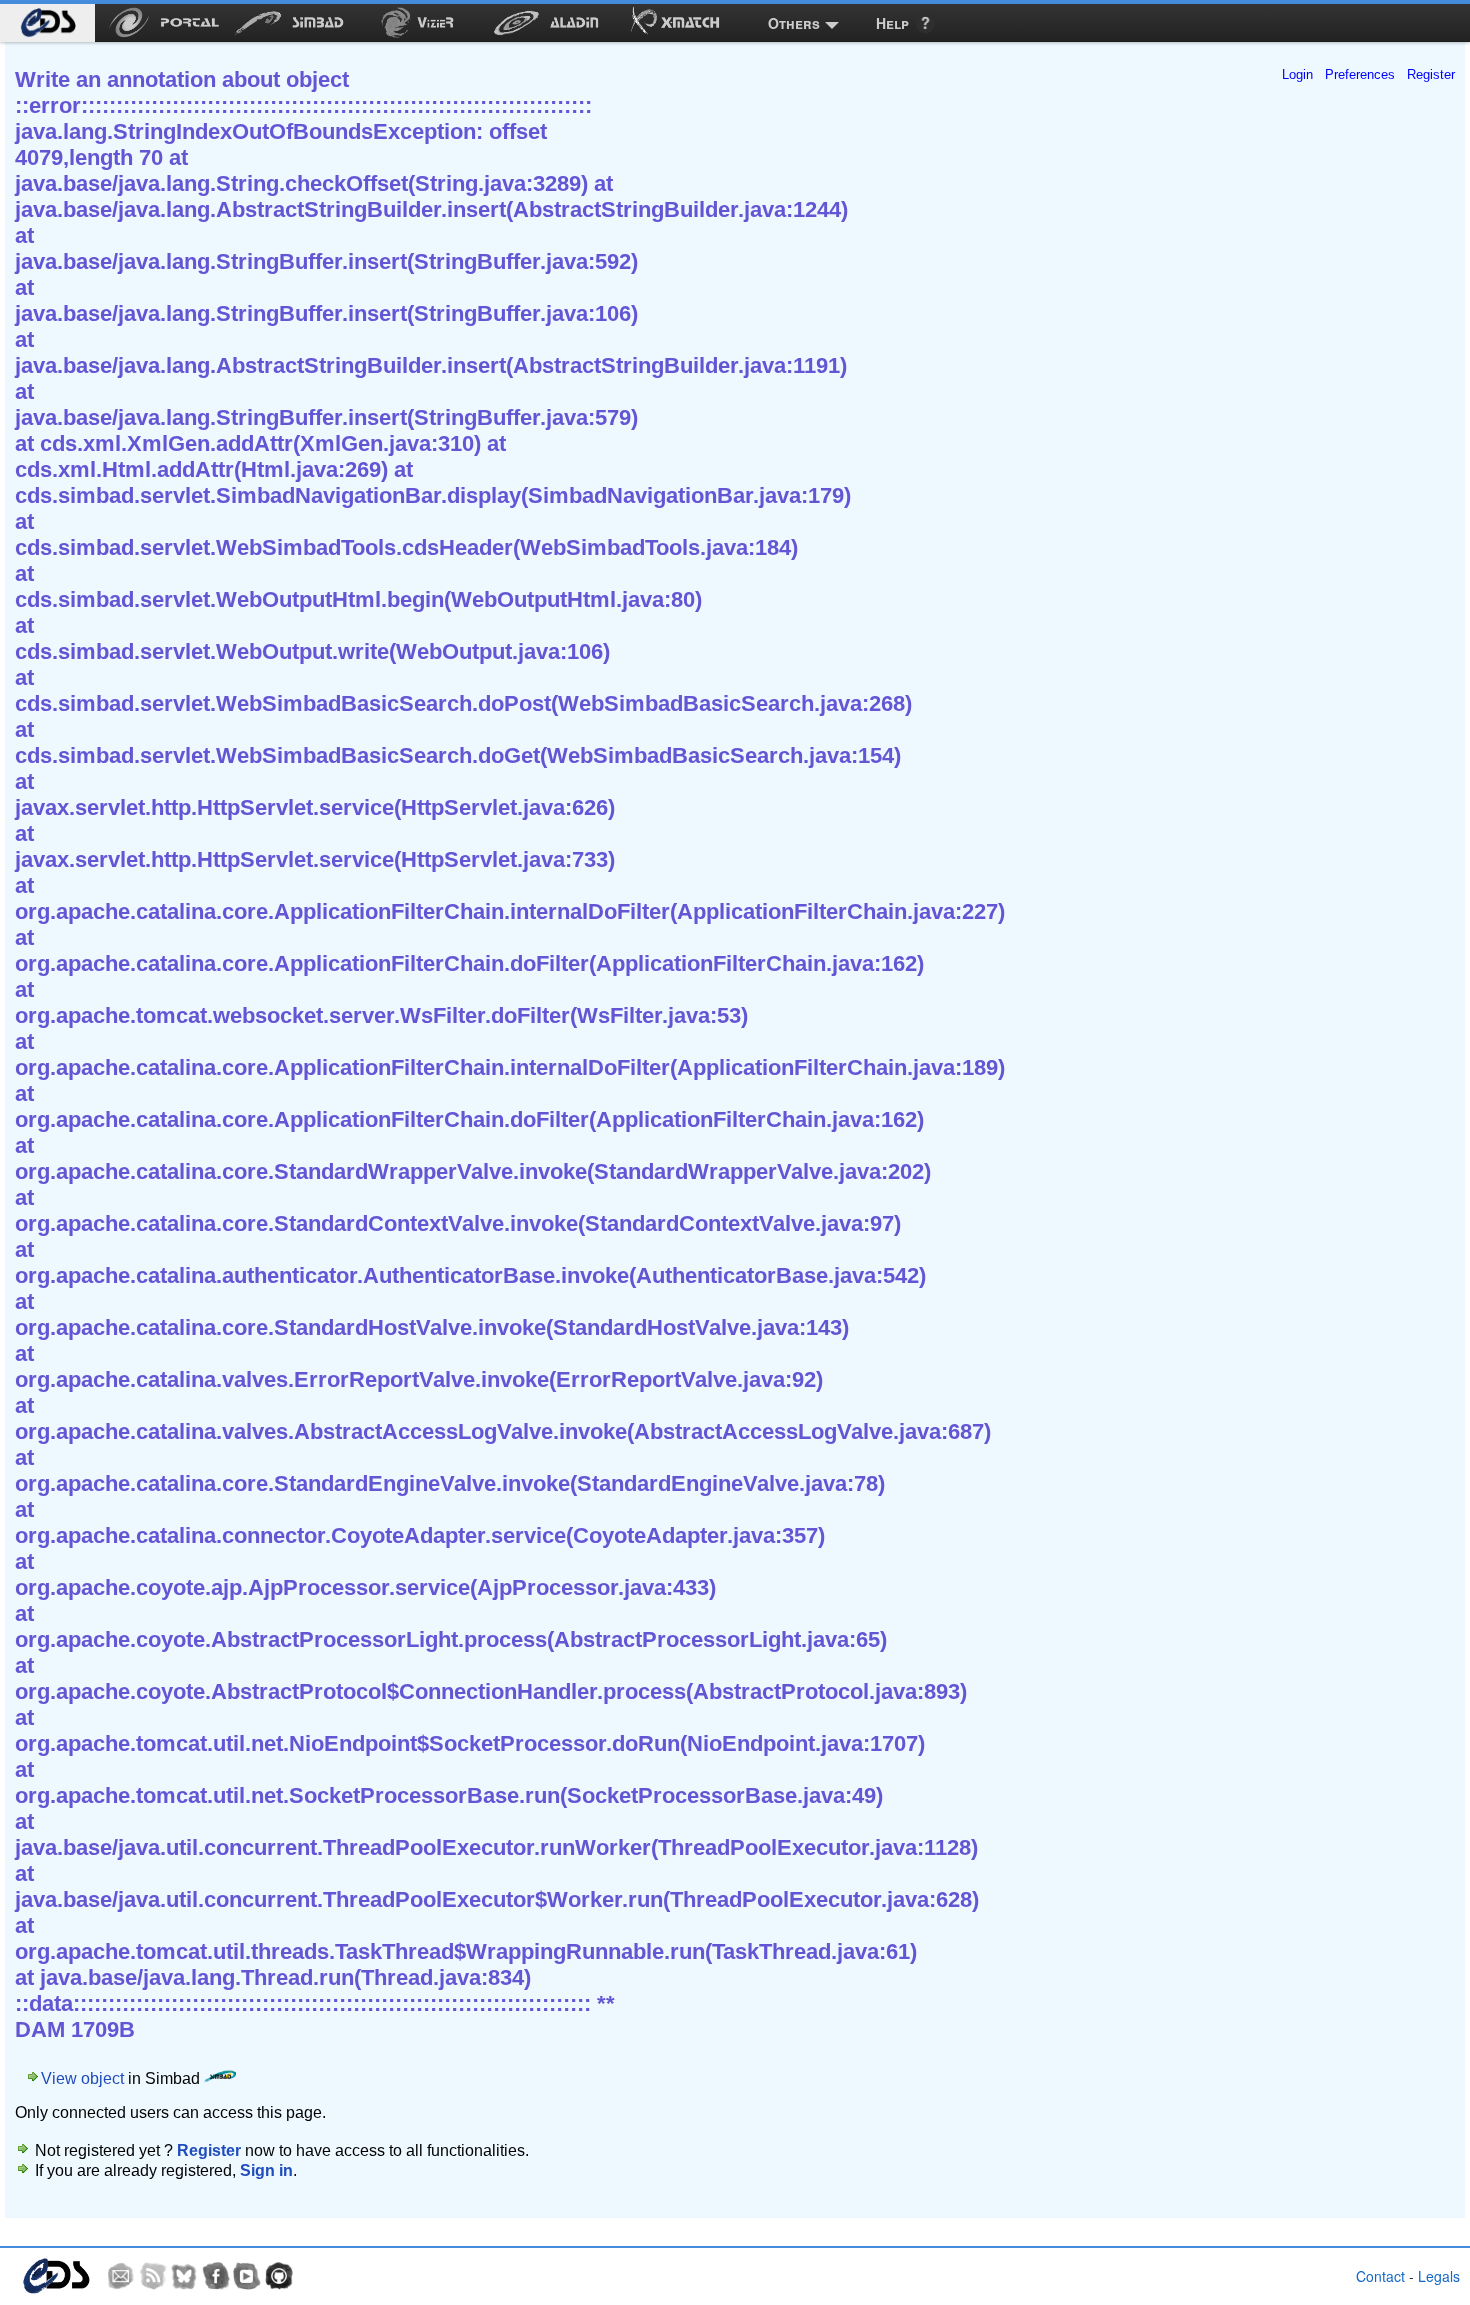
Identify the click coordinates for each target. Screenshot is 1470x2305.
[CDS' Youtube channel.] (247, 2276)
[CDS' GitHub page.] (279, 2276)
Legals (1439, 2276)
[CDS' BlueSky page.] (184, 2276)
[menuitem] (47, 23)
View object (82, 2078)
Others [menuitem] (794, 23)
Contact (1380, 2276)
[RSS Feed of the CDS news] (153, 2276)
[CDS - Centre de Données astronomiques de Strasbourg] (55, 2276)
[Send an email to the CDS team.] (121, 2276)
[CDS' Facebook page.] (216, 2276)
